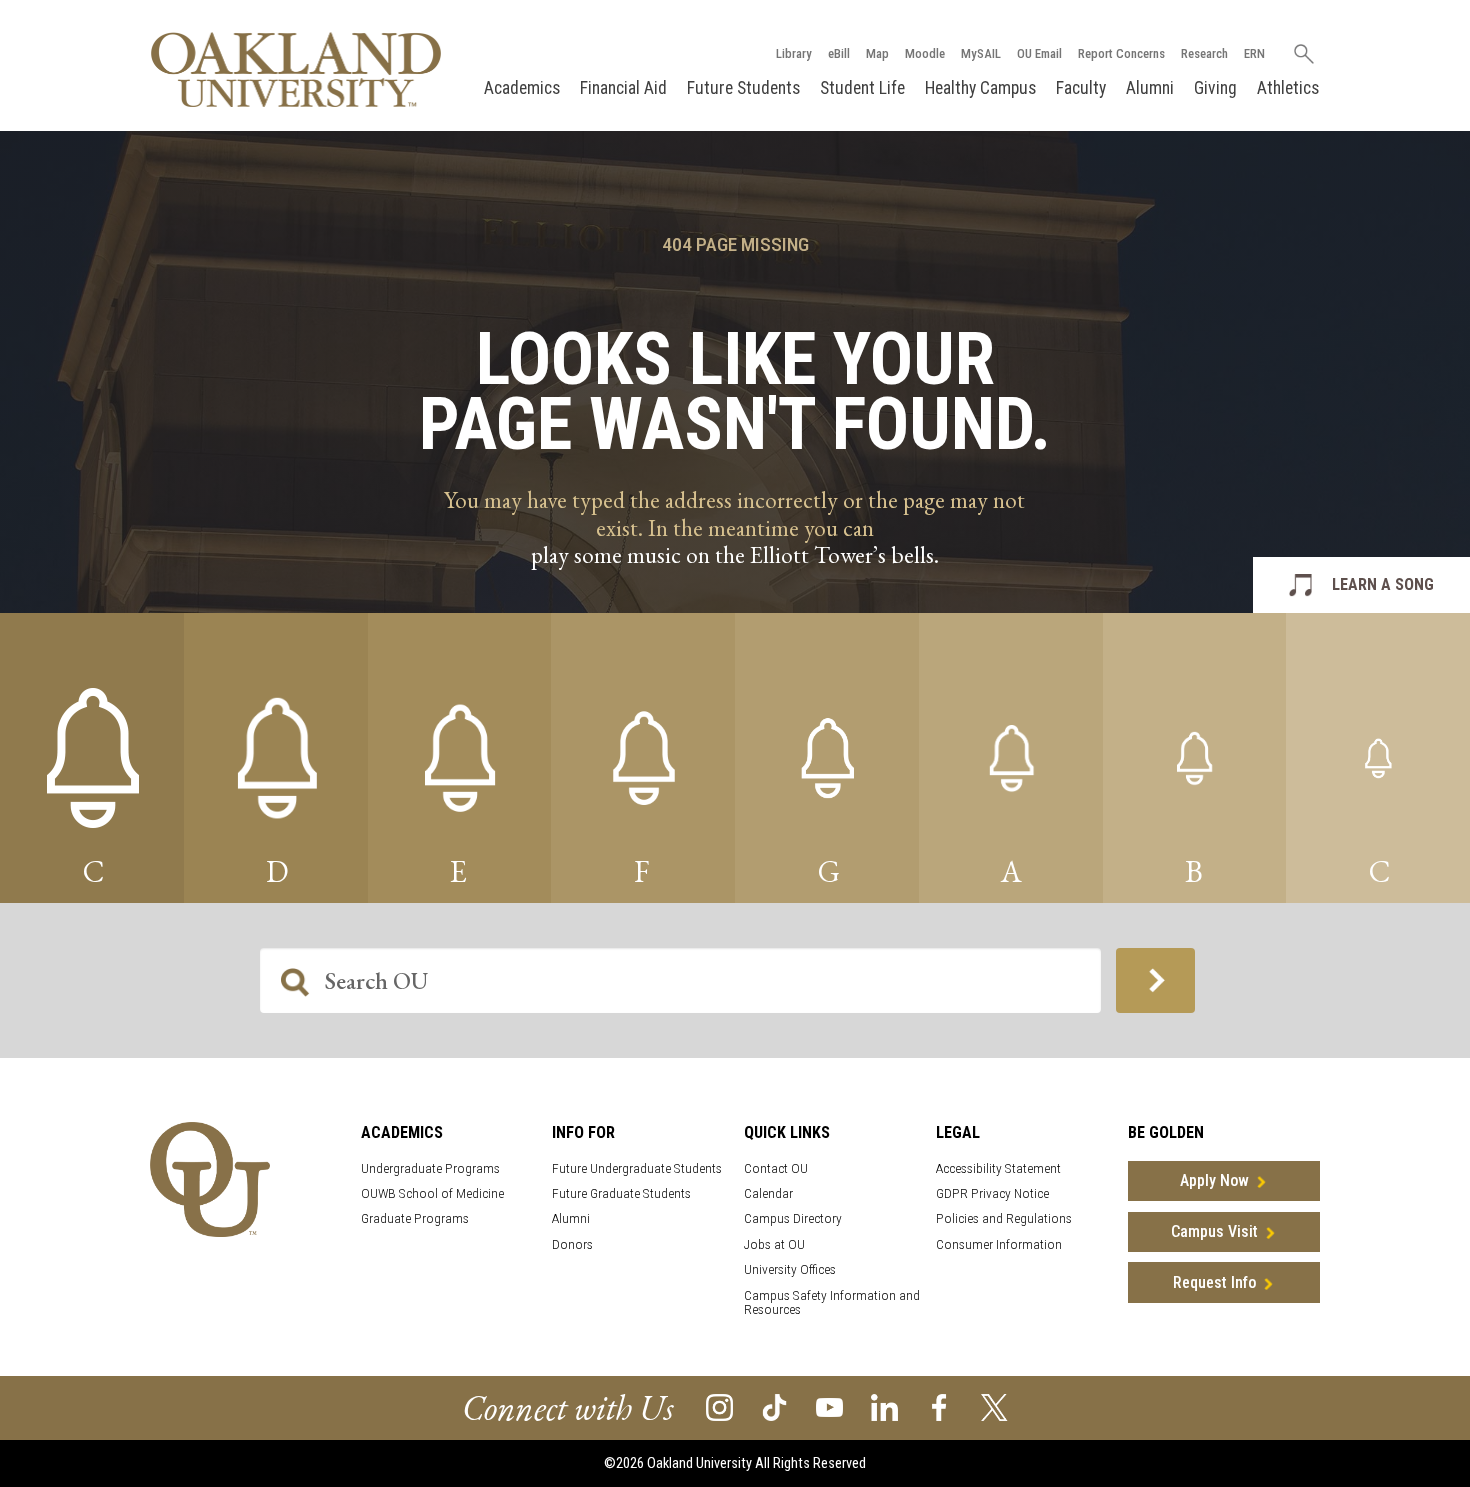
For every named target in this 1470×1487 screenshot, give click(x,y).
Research (1204, 53)
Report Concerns (1121, 53)
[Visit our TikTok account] (774, 1406)
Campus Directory (793, 1218)
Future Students (743, 88)
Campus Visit (1214, 1231)
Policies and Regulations (1004, 1218)
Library (794, 53)
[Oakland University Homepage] (296, 69)
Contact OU (776, 1168)
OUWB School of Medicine (432, 1193)
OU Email (1039, 53)
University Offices (790, 1269)
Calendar (768, 1193)
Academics (522, 88)
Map (877, 53)
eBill (839, 53)
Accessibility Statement (998, 1168)
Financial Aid (623, 88)
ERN (1254, 53)
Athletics (1288, 88)
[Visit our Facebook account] (939, 1406)
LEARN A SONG (1383, 584)
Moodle (925, 53)
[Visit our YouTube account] (829, 1406)
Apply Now (1214, 1180)
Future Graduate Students (621, 1193)
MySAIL (981, 53)
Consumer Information (999, 1244)
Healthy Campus (980, 88)
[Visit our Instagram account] (719, 1406)
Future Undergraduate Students (637, 1168)
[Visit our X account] (994, 1406)
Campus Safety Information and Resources (832, 1303)
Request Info (1214, 1282)
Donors (572, 1244)
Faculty (1081, 88)
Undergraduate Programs (430, 1168)
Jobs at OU (774, 1244)
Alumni (1150, 88)
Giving (1215, 88)
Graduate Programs (415, 1218)
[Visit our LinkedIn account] (884, 1406)
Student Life (862, 88)
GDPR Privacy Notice (992, 1193)
